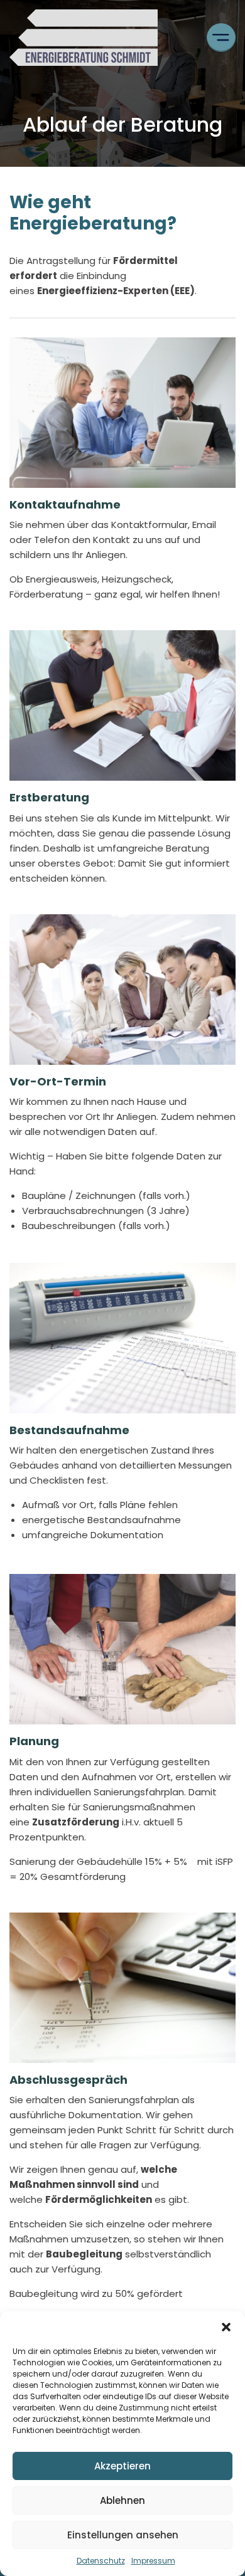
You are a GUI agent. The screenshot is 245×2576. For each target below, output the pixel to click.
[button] (226, 2327)
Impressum (153, 2561)
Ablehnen (122, 2500)
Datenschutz (101, 2561)
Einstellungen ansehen (123, 2535)
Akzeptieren (122, 2466)
